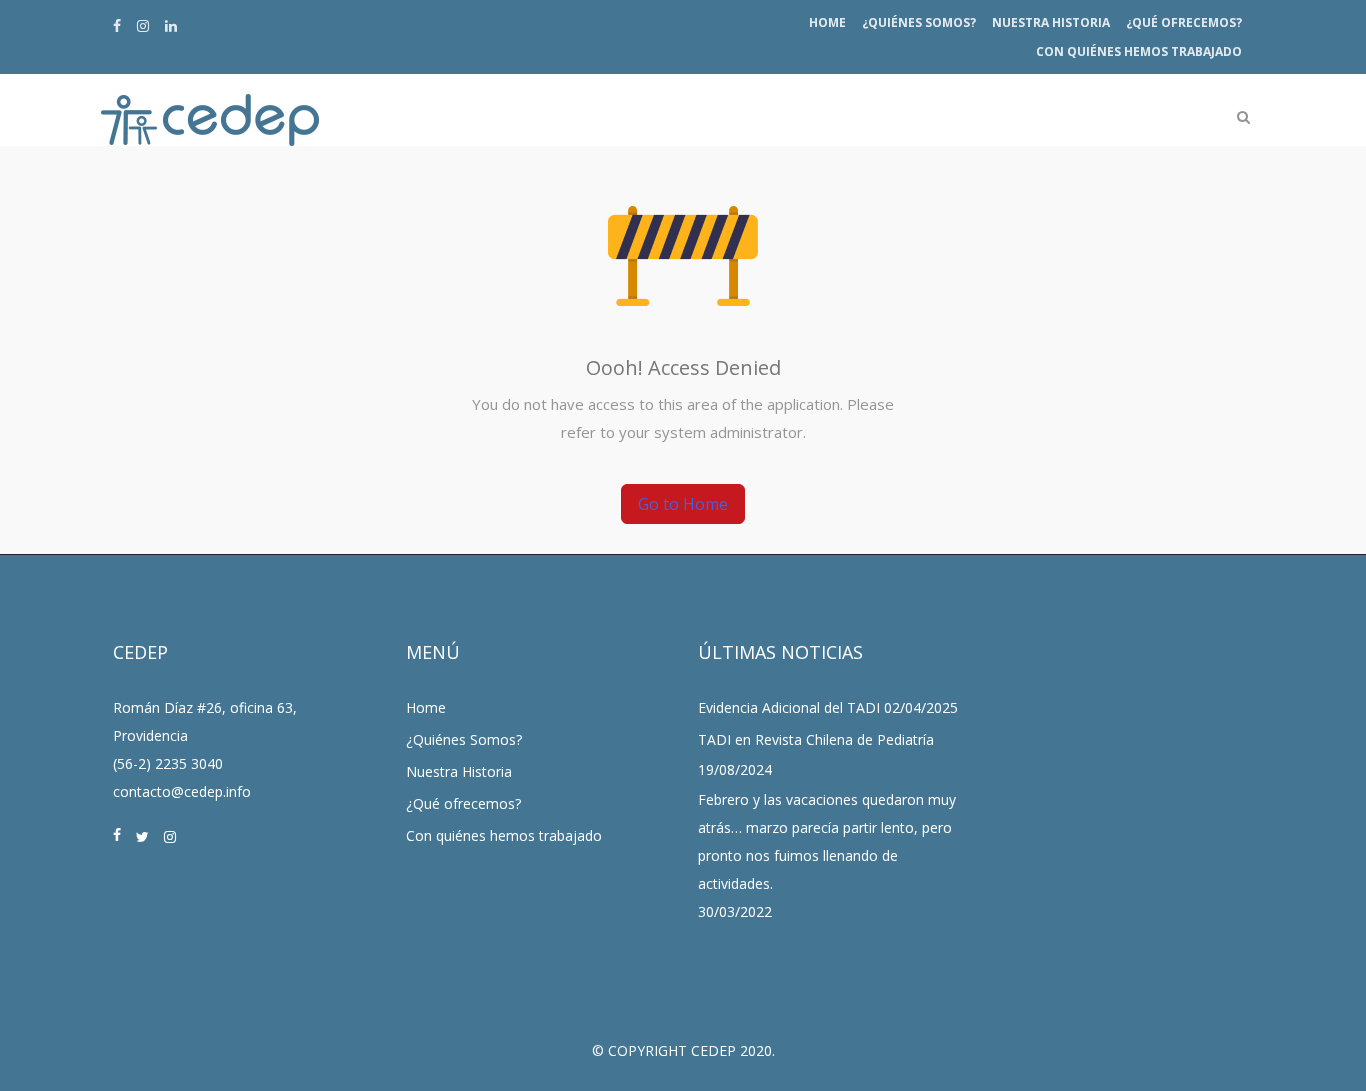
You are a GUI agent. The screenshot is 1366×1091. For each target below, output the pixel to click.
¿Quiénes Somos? (919, 22)
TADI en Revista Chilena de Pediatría (816, 739)
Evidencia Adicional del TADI (789, 707)
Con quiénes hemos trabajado (1139, 51)
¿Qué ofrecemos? (1184, 22)
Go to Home (683, 504)
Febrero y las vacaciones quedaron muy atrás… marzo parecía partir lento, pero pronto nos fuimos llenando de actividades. (827, 841)
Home (827, 22)
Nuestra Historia (1051, 22)
